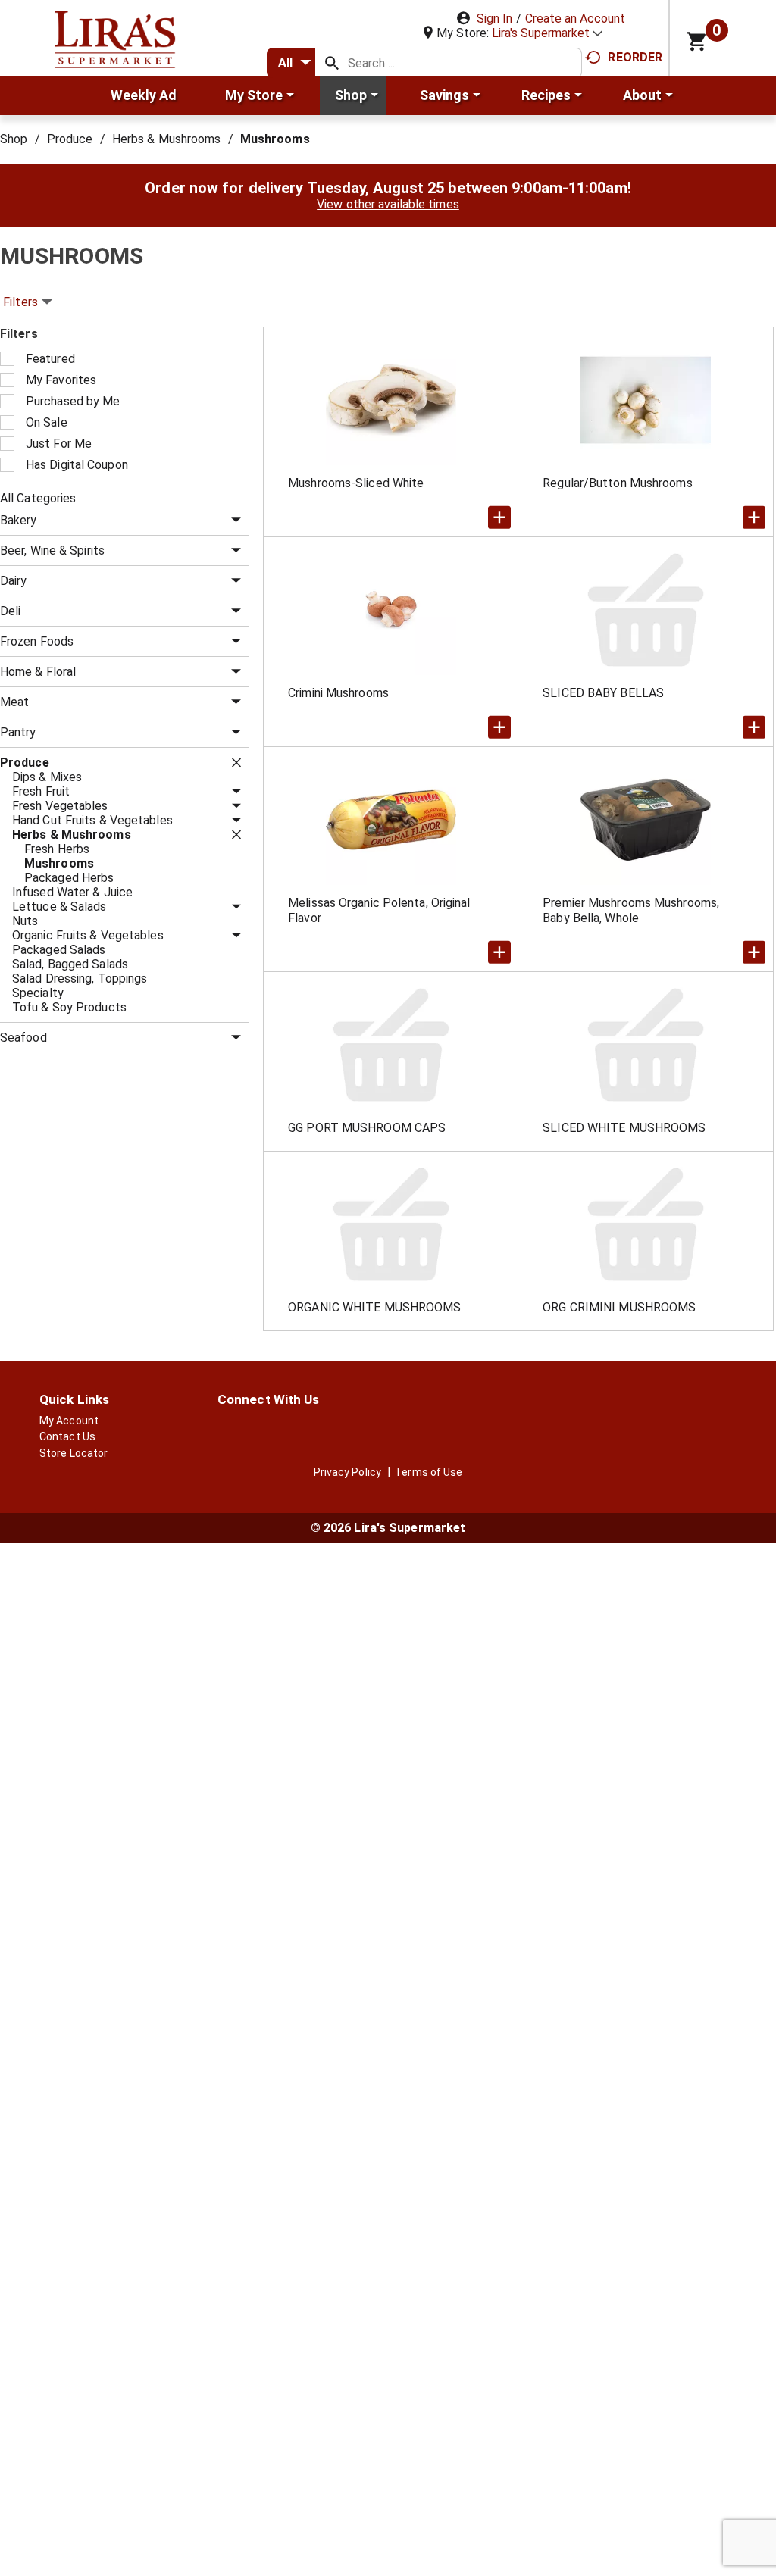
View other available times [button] (388, 204)
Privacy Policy (347, 1472)
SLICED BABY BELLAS (603, 693)
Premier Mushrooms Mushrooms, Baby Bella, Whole (631, 910)
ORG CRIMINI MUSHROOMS (619, 1307)
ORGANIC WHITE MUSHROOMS (374, 1307)
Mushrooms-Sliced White (356, 483)
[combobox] (291, 63)
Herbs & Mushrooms (167, 139)
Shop (14, 139)
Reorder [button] (635, 57)
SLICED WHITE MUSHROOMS (624, 1128)
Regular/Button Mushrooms (617, 483)
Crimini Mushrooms (338, 693)
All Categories (38, 498)
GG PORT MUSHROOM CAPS (367, 1128)
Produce (70, 139)
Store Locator (74, 1453)
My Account (69, 1421)
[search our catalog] (332, 63)
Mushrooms (275, 139)
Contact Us (67, 1436)
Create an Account (575, 19)
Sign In (494, 19)
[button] (547, 33)
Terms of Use (429, 1472)
